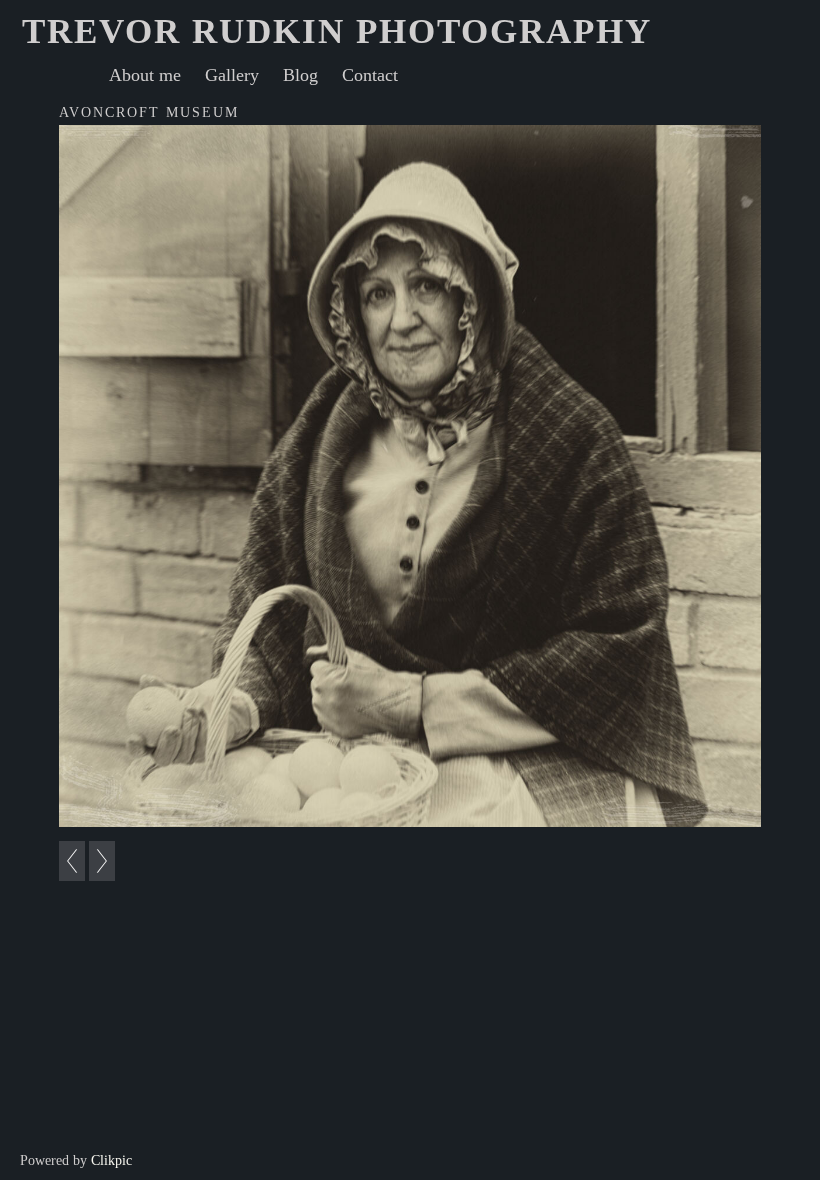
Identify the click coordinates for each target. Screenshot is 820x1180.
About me (145, 75)
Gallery (232, 75)
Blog (300, 75)
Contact (370, 75)
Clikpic (111, 1160)
